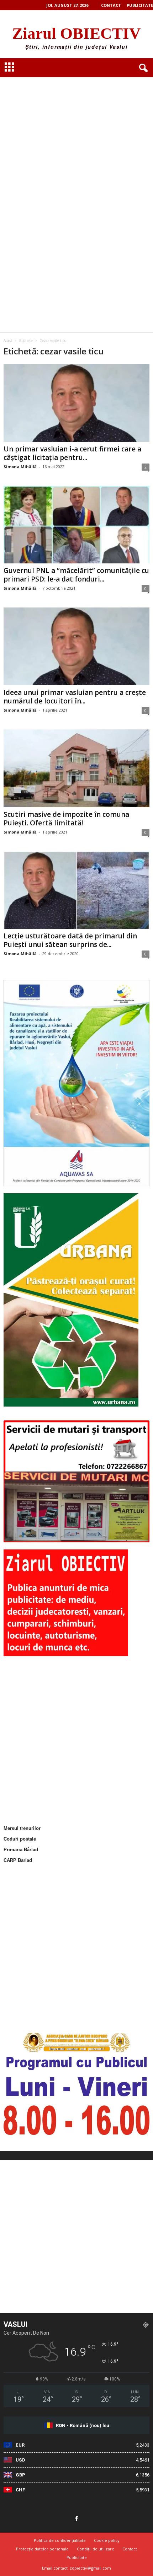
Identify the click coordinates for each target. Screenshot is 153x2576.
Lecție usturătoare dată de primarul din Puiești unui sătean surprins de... (70, 940)
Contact (111, 5)
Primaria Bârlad (21, 1850)
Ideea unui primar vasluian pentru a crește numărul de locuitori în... (75, 697)
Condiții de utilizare (96, 2549)
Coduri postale (20, 1839)
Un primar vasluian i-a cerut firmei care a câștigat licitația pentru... (72, 453)
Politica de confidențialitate (60, 2540)
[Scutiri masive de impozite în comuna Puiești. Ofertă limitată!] (76, 768)
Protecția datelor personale (42, 2549)
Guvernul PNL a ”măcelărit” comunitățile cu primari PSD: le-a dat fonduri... (76, 575)
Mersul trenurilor (22, 1828)
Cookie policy (107, 2540)
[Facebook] (76, 2519)
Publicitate (140, 5)
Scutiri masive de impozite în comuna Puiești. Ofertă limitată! (66, 819)
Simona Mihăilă (20, 467)
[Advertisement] (76, 121)
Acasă (8, 341)
